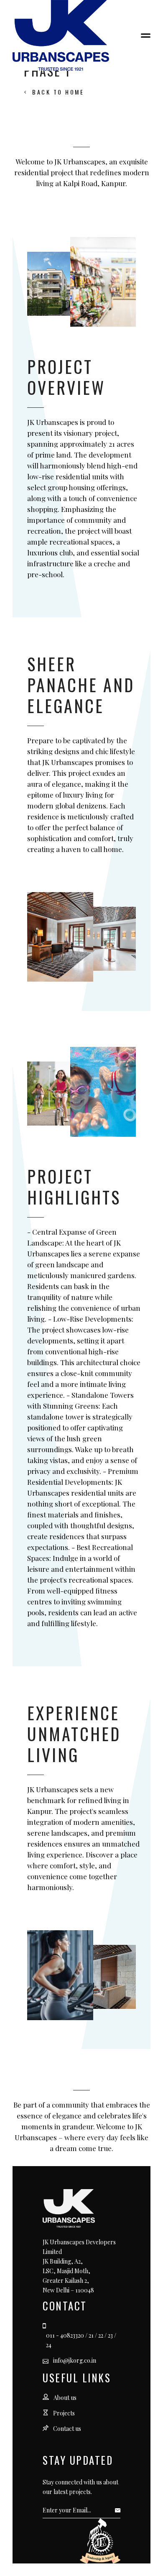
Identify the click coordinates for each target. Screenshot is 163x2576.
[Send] (120, 2510)
